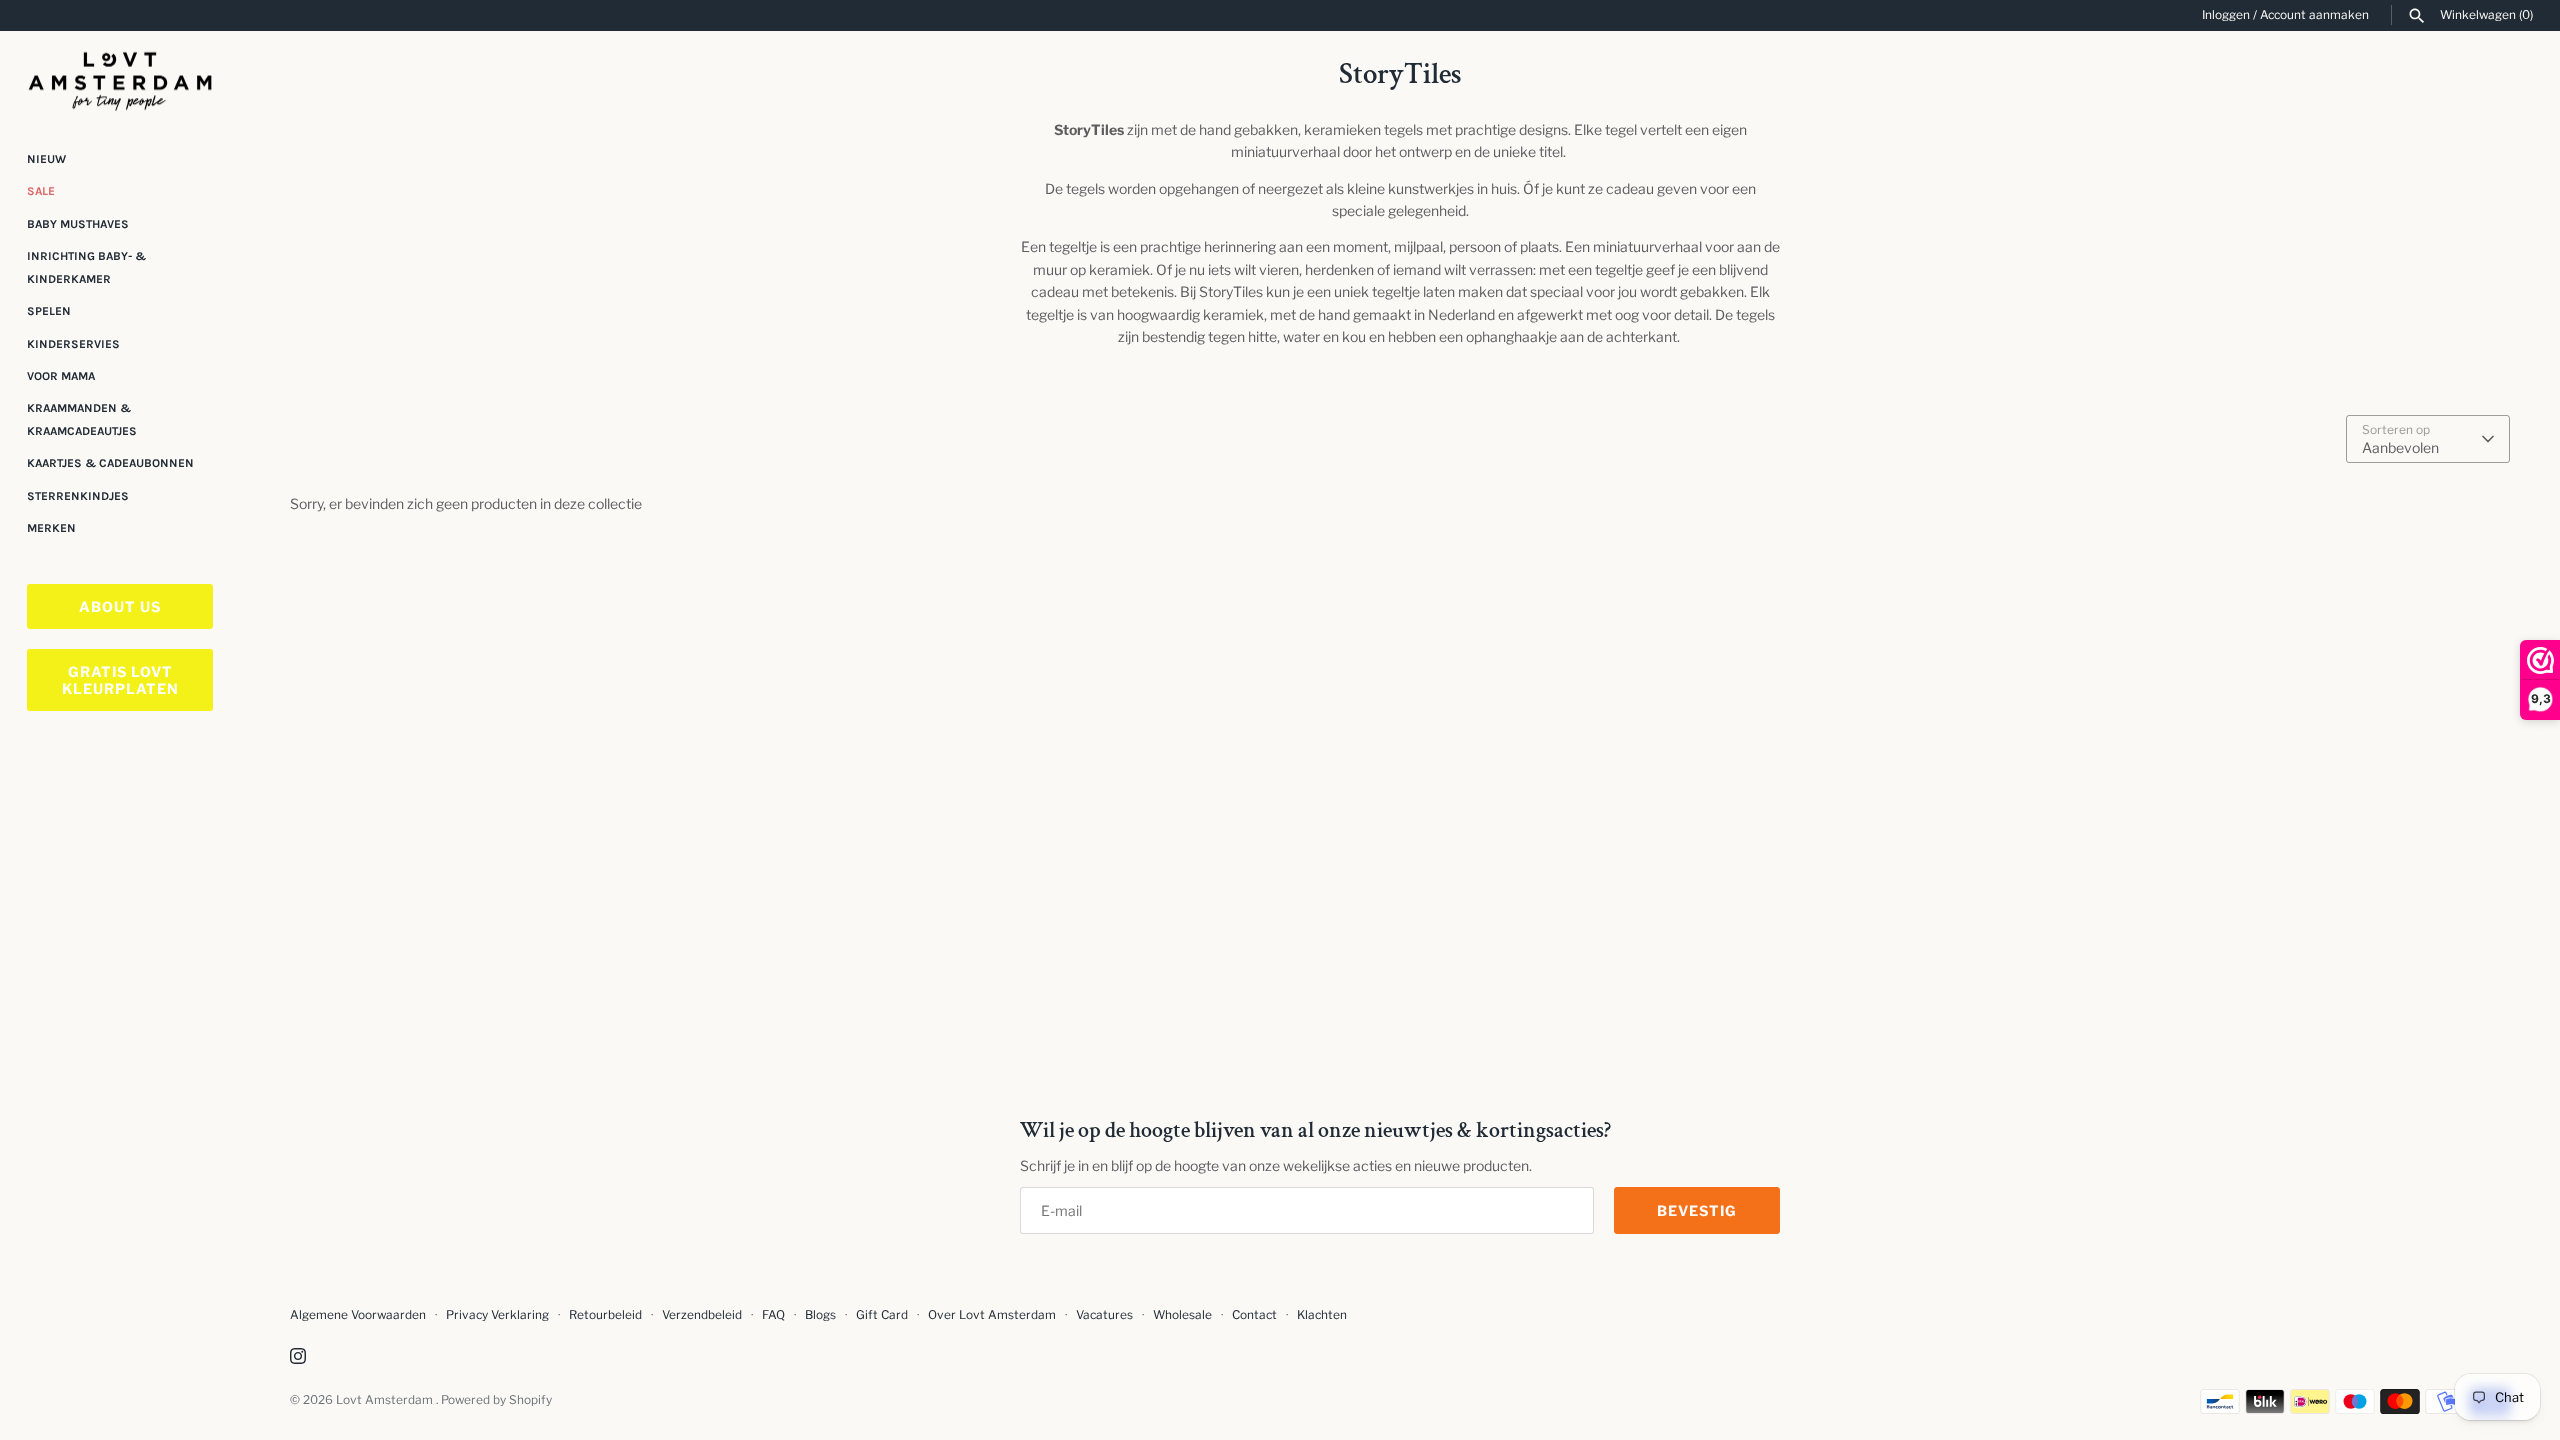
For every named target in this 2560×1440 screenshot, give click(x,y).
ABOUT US (120, 606)
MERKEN (51, 528)
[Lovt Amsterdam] (120, 77)
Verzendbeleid (702, 1315)
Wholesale (1182, 1315)
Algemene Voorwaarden (359, 1315)
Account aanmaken (2314, 15)
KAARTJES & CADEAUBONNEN (110, 463)
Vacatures (1104, 1315)
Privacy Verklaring (497, 1315)
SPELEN (49, 311)
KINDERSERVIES (73, 344)
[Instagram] (298, 1357)
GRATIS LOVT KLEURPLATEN (120, 680)
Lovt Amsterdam (386, 1400)
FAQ (773, 1315)
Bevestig (1697, 1210)
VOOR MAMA (61, 376)
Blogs (822, 1315)
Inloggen (2226, 15)
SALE (41, 191)
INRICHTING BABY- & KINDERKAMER (86, 267)
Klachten (1322, 1315)
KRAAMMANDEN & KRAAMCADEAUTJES (82, 419)
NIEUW (46, 159)
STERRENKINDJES (78, 496)
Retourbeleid (605, 1315)
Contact (1254, 1315)
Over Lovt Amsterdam (992, 1315)
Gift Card (882, 1315)
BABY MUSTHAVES (78, 224)
